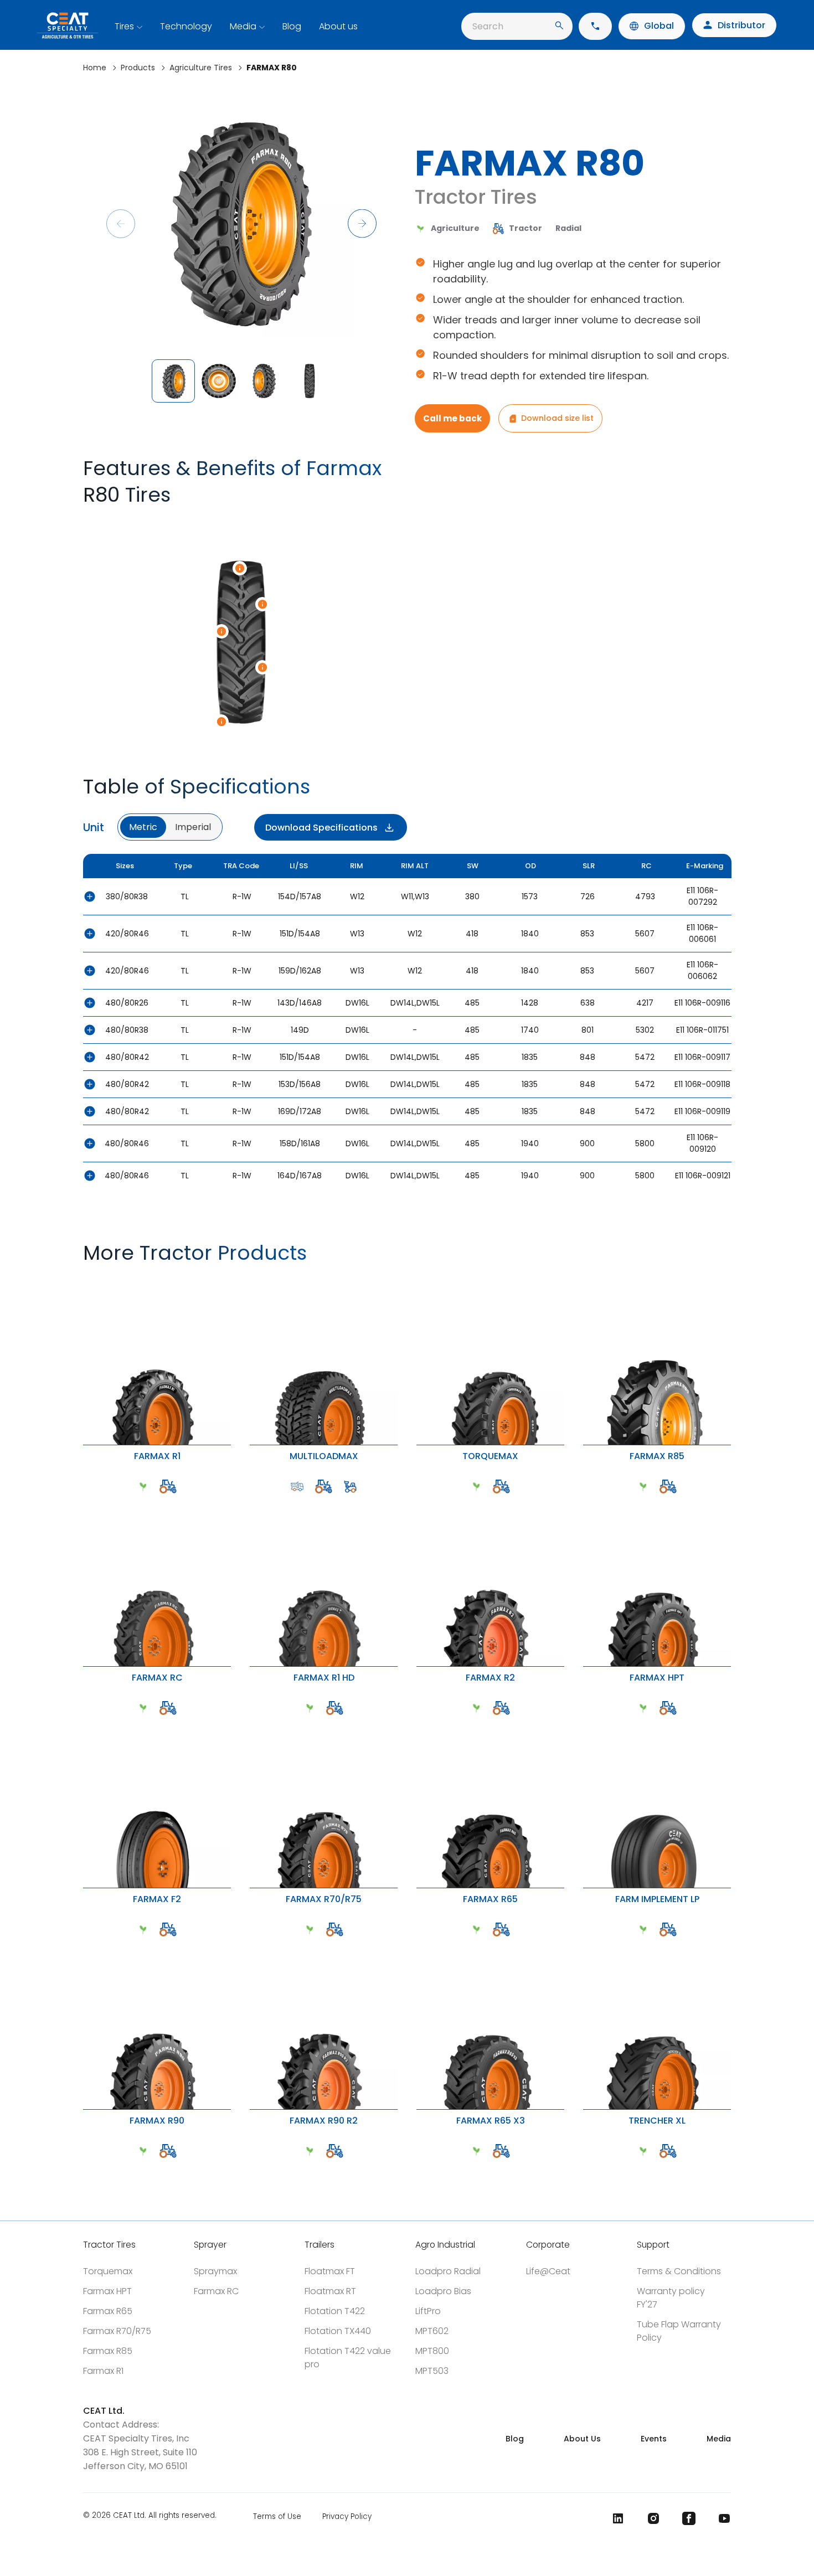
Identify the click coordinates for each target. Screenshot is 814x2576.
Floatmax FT (330, 2271)
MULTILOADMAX (254, 1279)
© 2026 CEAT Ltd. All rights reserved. (150, 2516)
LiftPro (428, 2311)
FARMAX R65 (419, 1722)
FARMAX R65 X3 (420, 1944)
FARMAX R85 (586, 1279)
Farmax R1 (103, 2371)
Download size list (557, 418)
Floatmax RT (330, 2291)
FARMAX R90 (86, 1944)
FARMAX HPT (586, 1501)
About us (338, 26)
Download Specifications (321, 828)
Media (243, 26)
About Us (582, 2439)
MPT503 (432, 2371)
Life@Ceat (548, 2271)
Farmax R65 (108, 2311)
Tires (124, 26)
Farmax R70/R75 (117, 2331)
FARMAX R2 (419, 1501)
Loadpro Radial (448, 2271)
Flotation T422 (335, 2311)
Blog (292, 26)
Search (488, 26)
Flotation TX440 (338, 2331)
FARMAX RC (86, 1501)
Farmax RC (216, 2291)
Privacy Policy (347, 2516)
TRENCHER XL (586, 1944)
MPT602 (432, 2331)
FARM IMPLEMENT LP (588, 1722)
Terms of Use (277, 2516)
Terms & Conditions (679, 2271)
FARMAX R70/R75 (253, 1722)
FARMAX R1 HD (253, 1501)
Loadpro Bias (443, 2291)
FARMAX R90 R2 (253, 1944)
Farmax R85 (108, 2351)
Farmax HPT (107, 2291)
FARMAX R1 (86, 1279)
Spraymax (215, 2271)
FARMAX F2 (86, 1722)
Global (659, 26)
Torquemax (108, 2271)
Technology (186, 26)
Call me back (452, 418)
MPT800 (432, 2351)
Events (654, 2439)
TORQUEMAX (419, 1279)
